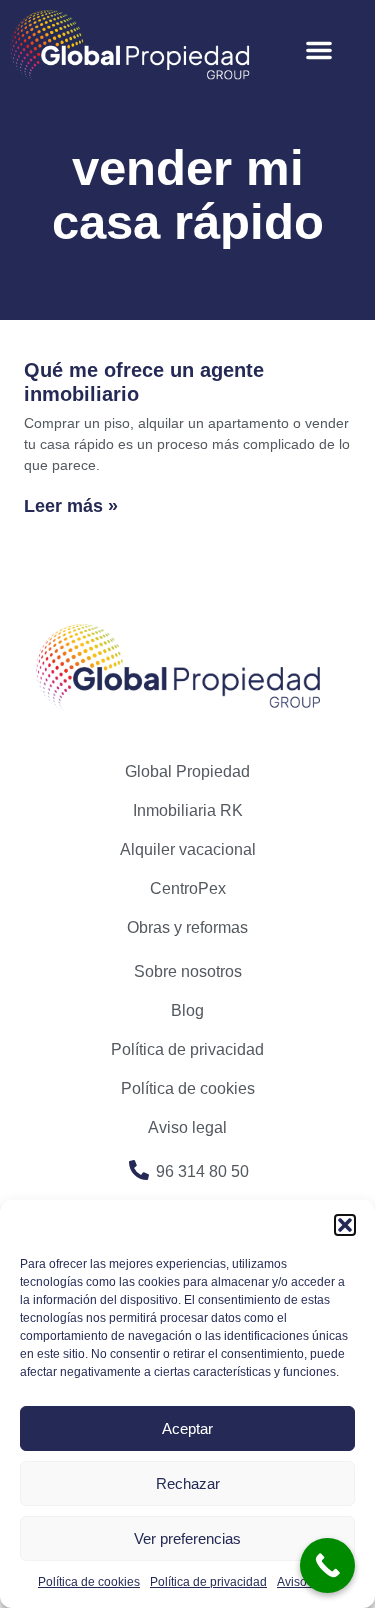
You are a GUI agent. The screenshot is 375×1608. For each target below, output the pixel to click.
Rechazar (188, 1483)
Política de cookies (89, 1582)
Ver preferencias (187, 1538)
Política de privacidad (208, 1582)
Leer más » (71, 506)
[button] (345, 1225)
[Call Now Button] (327, 1565)
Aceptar (187, 1428)
